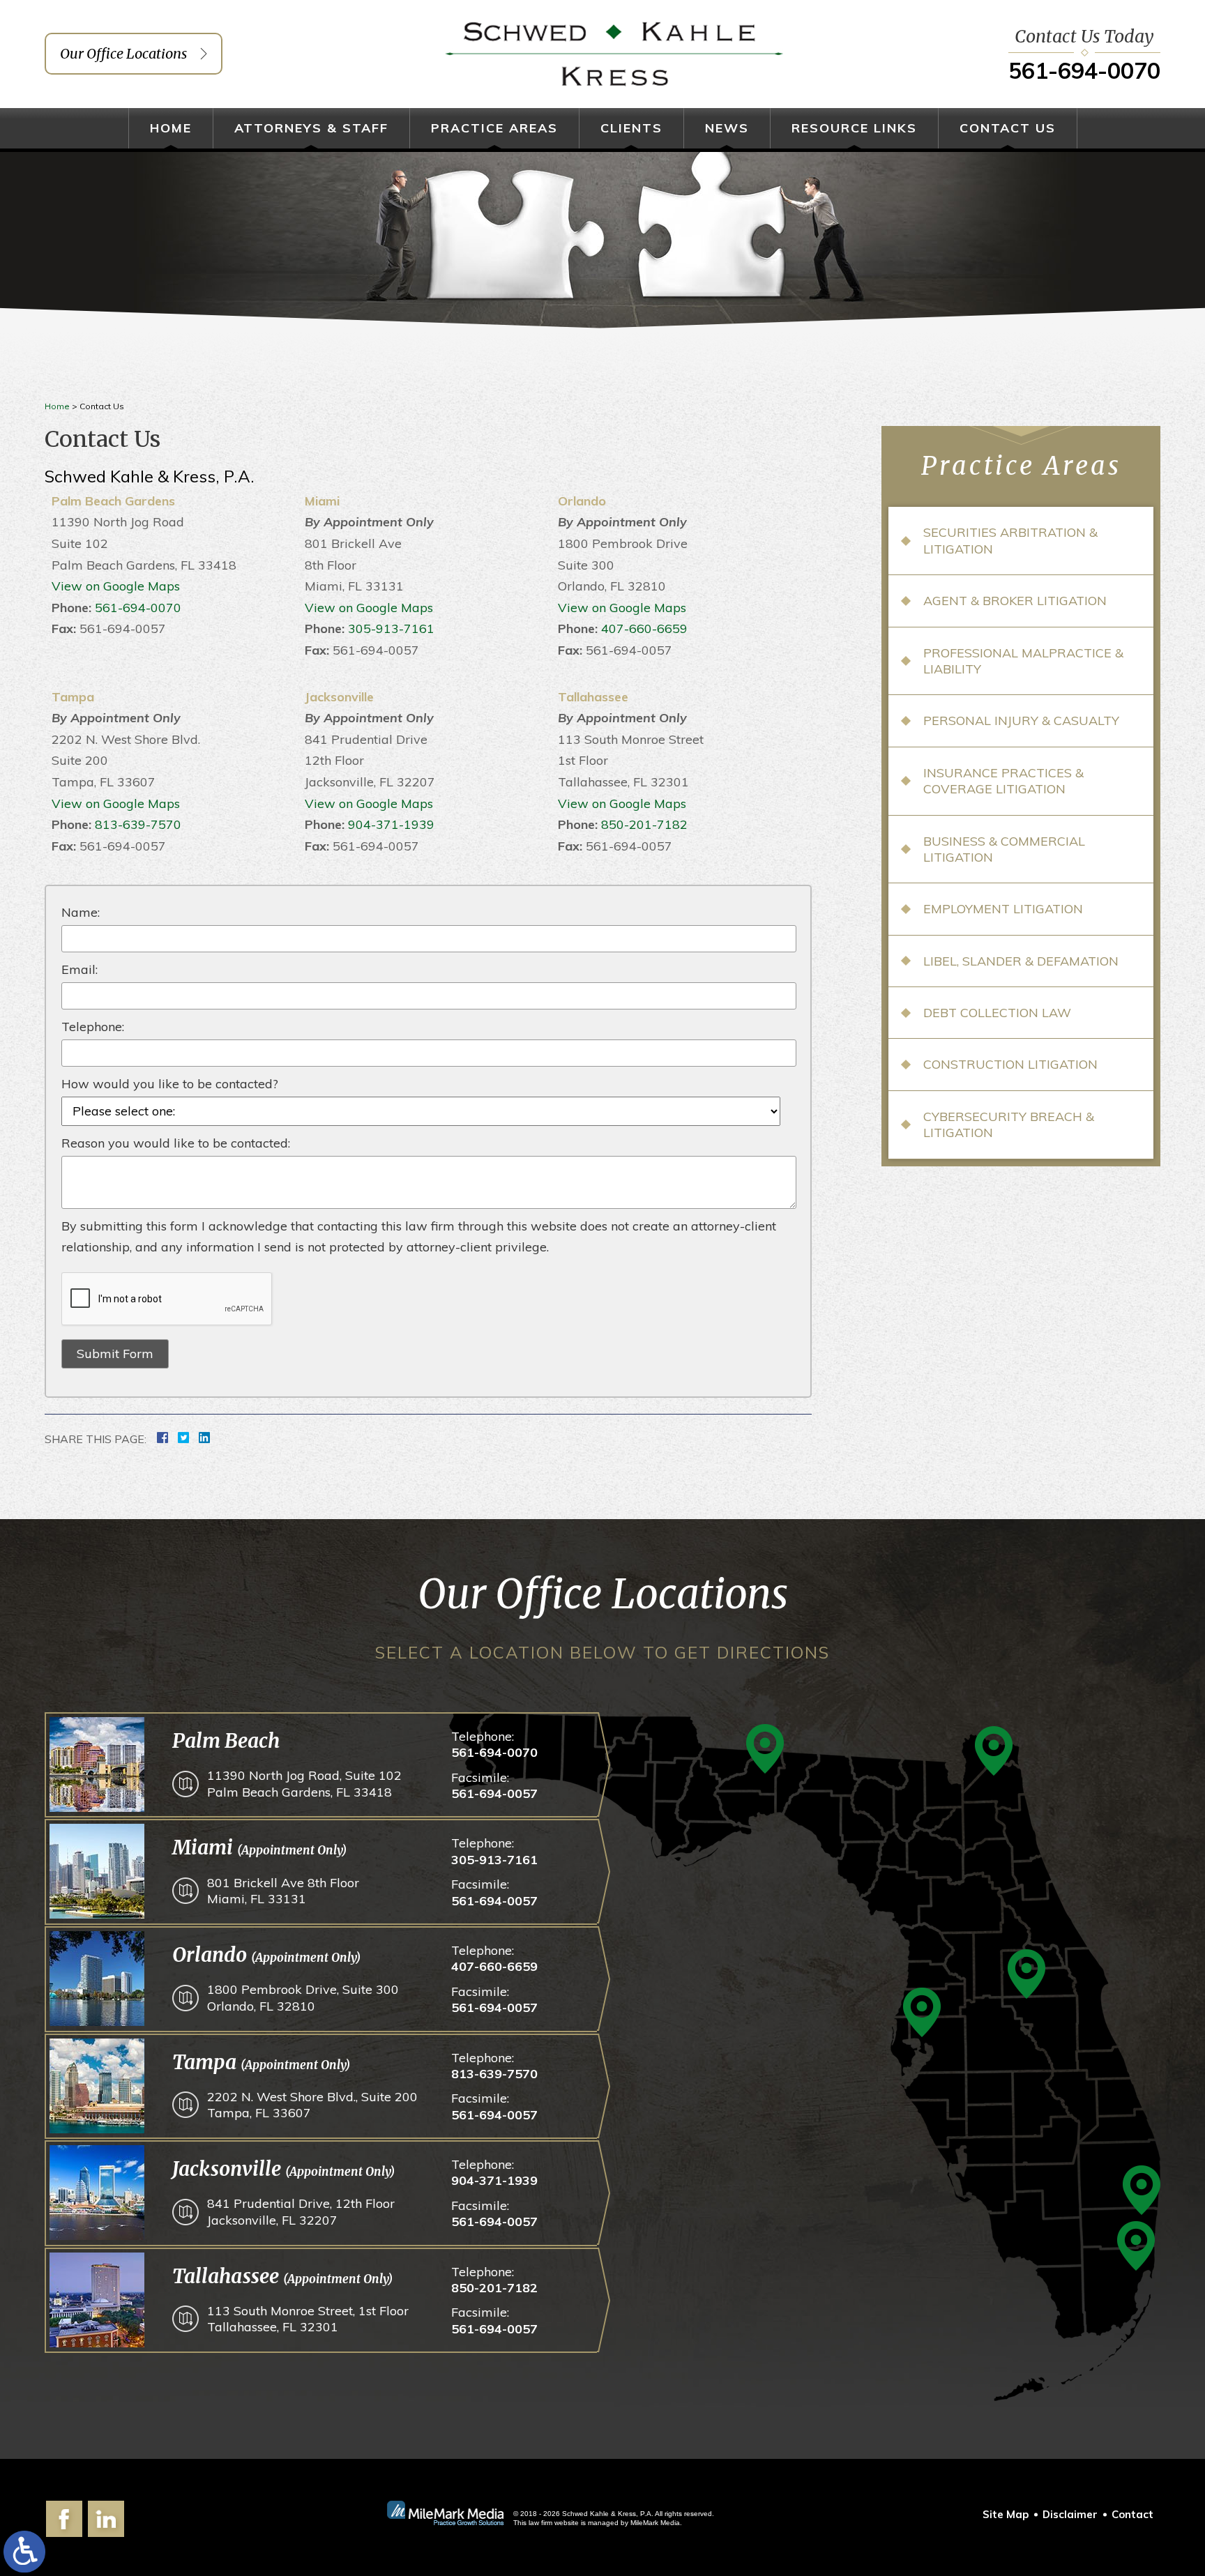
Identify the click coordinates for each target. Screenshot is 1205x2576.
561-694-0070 (1084, 70)
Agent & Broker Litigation (1015, 601)
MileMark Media (655, 2523)
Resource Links (854, 128)
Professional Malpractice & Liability (1023, 661)
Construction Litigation (1010, 1064)
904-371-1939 (391, 824)
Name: (81, 912)
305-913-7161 (391, 628)
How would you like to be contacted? (170, 1084)
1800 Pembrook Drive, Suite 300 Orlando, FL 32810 (303, 1997)
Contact (1132, 2514)
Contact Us (1008, 128)
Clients (631, 128)
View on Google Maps (116, 586)
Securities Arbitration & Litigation (1010, 540)
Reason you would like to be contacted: (176, 1143)
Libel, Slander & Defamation (1021, 961)
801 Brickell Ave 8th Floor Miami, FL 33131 (283, 1891)
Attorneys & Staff (311, 128)
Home (171, 128)
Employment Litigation (1003, 909)
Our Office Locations (123, 53)
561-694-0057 (494, 1793)
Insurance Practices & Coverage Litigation (1003, 781)
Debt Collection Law (997, 1013)
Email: (79, 969)
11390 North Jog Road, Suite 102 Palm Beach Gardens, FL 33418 (304, 1783)
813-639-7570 (138, 824)
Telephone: (93, 1027)
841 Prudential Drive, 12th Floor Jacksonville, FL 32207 (301, 2211)
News (727, 128)
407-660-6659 (644, 628)
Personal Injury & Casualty (1021, 721)
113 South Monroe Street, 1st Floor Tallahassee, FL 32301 (308, 2319)
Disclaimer (1070, 2514)
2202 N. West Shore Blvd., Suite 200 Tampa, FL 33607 (312, 2105)
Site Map (1006, 2514)
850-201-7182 (644, 824)
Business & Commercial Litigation (1004, 849)
